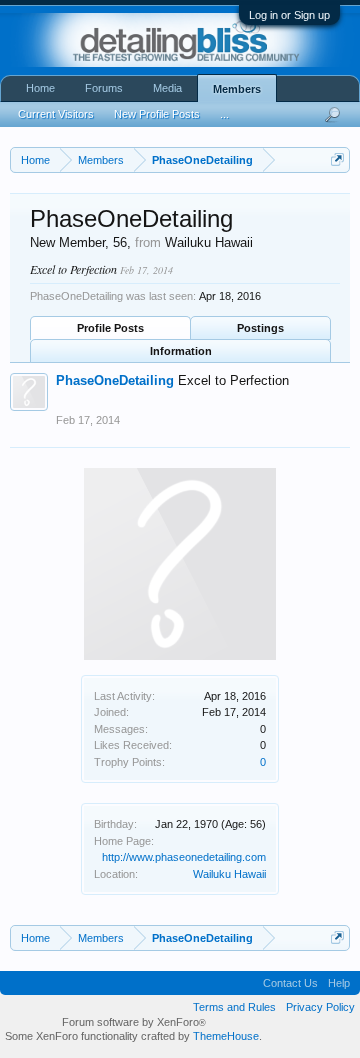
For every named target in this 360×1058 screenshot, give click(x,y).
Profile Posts (110, 328)
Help (339, 983)
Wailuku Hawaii (229, 874)
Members (237, 89)
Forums (104, 88)
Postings (260, 328)
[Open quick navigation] (337, 159)
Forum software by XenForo (134, 1022)
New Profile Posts (157, 114)
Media (167, 88)
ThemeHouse (226, 1036)
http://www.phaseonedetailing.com (184, 857)
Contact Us (290, 983)
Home (40, 88)
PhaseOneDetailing (115, 380)
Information (181, 351)
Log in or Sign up (289, 15)
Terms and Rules (234, 1007)
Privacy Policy (320, 1007)
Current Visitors (56, 114)
